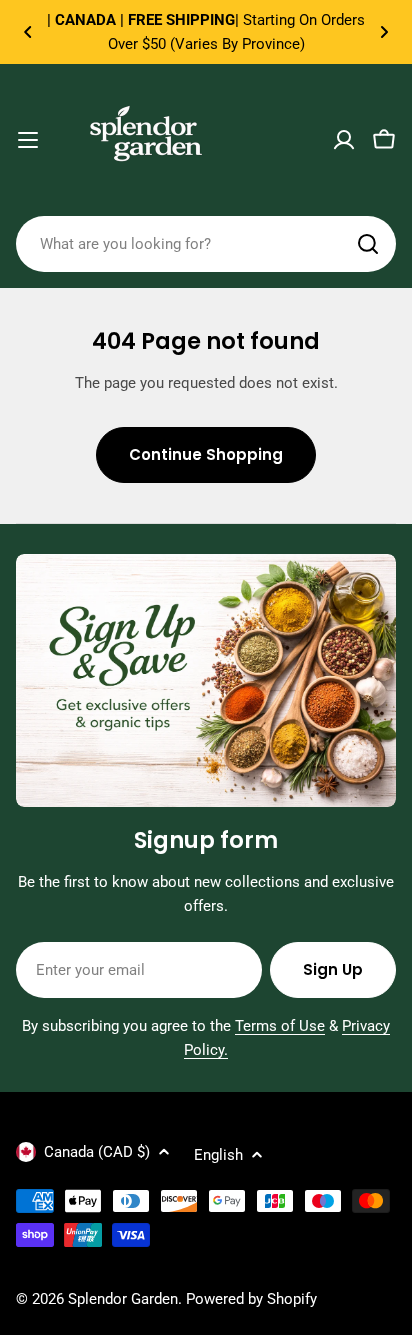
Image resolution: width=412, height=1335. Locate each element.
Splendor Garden (123, 1299)
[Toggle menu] (28, 140)
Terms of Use (280, 1026)
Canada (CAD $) (97, 1152)
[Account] (344, 140)
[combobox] (206, 244)
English (218, 1155)
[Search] (368, 244)
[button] (28, 32)
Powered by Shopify (251, 1299)
